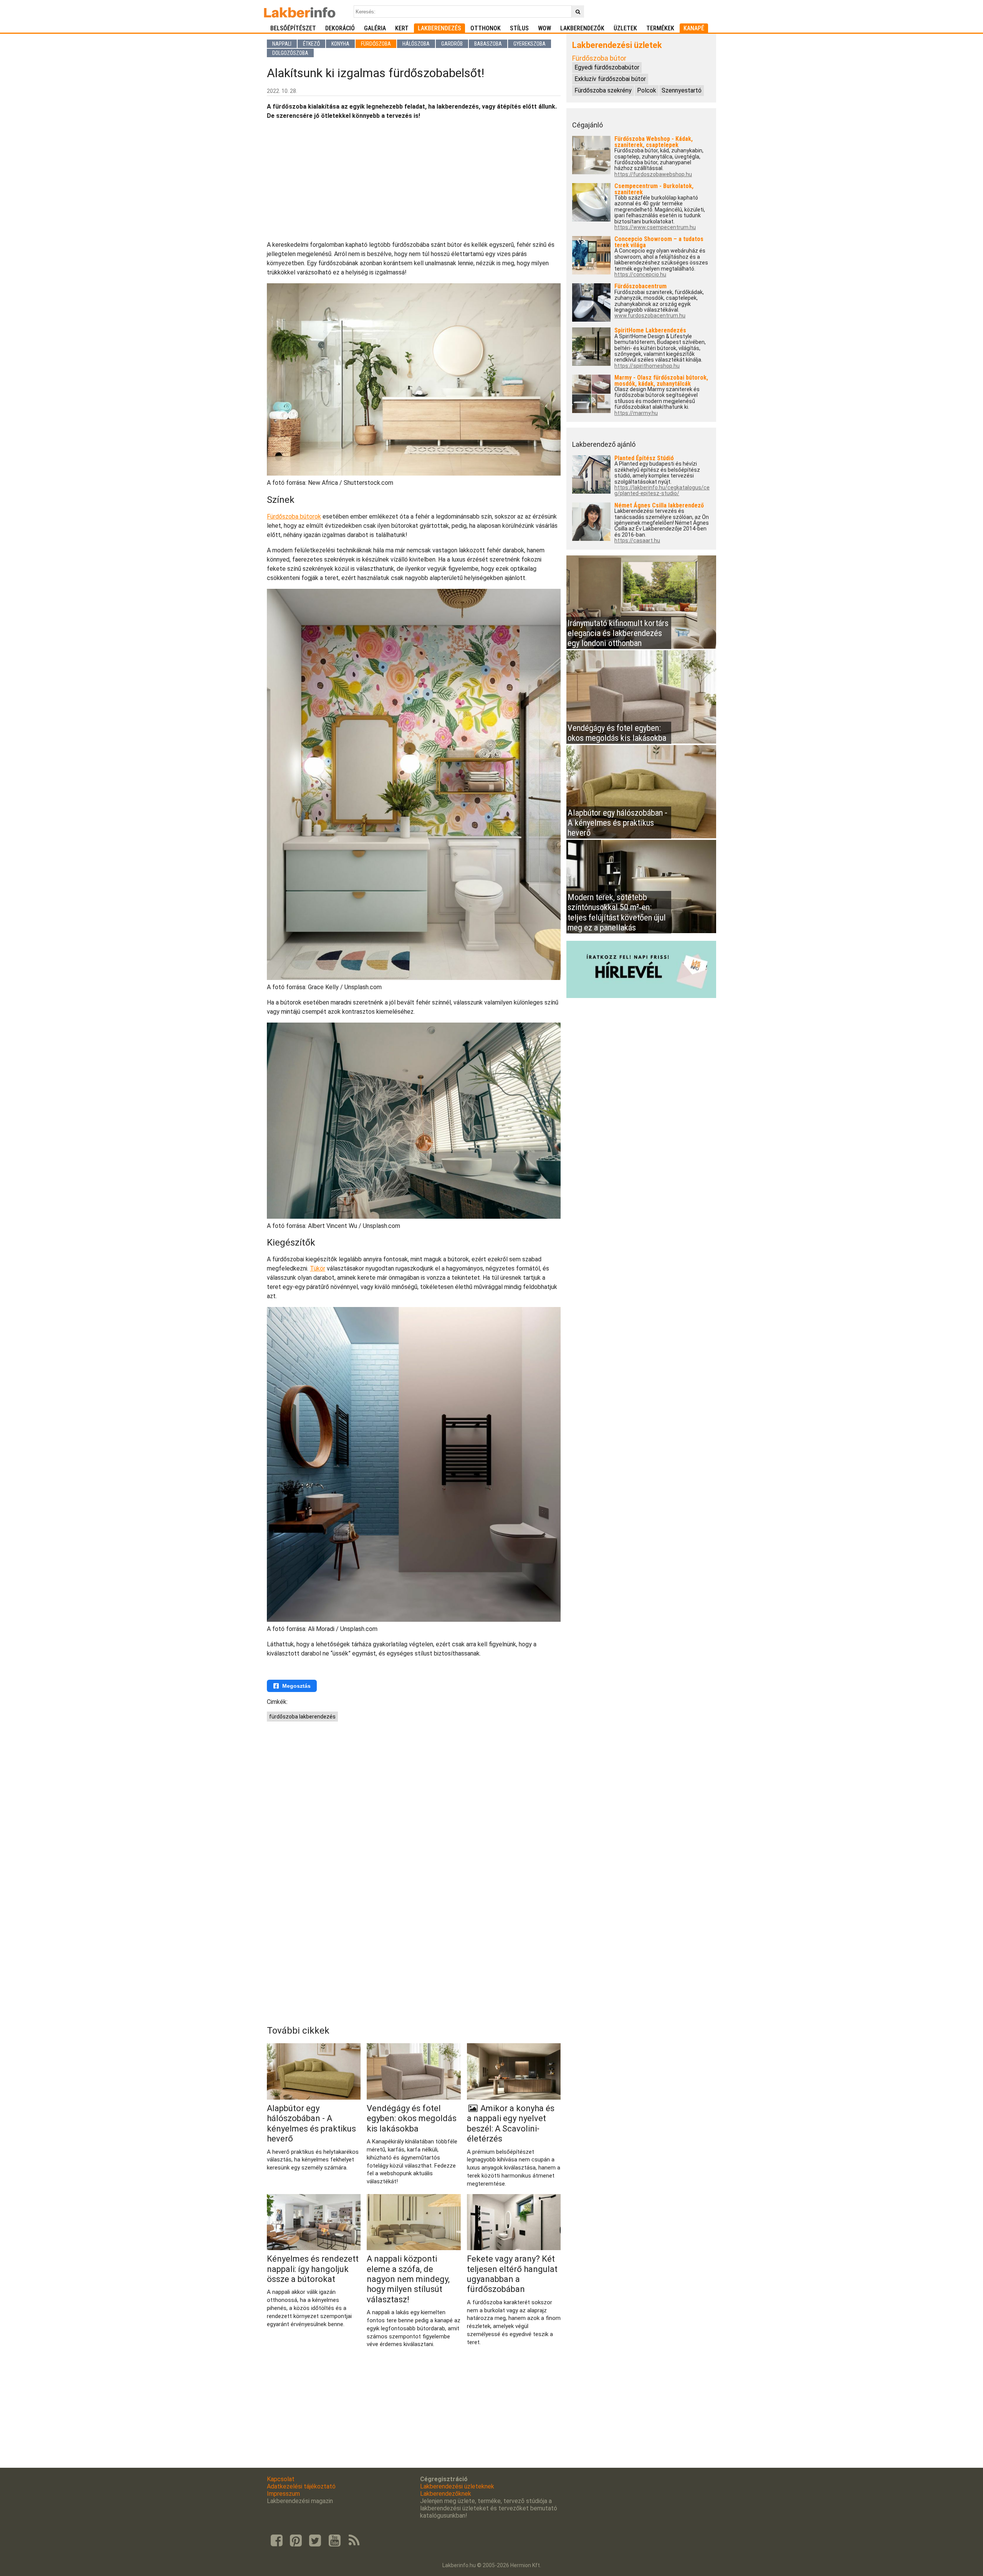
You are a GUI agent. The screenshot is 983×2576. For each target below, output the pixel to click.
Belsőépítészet (293, 28)
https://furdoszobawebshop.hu (653, 174)
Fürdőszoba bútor (599, 58)
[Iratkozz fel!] (641, 996)
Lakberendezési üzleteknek (457, 2486)
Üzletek (625, 28)
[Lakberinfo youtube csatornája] (334, 2541)
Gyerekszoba (530, 44)
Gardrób (452, 44)
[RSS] (354, 2541)
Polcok (647, 90)
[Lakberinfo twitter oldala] (315, 2541)
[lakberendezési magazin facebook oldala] (276, 2541)
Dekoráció (340, 28)
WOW (544, 28)
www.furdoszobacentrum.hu (650, 316)
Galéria (375, 28)
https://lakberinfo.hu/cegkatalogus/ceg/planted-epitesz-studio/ (662, 491)
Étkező (311, 44)
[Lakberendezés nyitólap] (300, 12)
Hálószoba (416, 44)
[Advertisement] (414, 180)
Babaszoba (488, 44)
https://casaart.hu (637, 541)
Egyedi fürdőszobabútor (607, 67)
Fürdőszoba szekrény (603, 90)
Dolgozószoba (290, 53)
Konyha (340, 44)
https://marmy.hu (636, 413)
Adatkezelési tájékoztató (301, 2486)
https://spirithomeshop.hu (647, 366)
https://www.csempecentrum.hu (655, 227)
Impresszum (283, 2494)
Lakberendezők (582, 28)
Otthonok (486, 28)
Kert (402, 28)
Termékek (660, 28)
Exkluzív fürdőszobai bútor (610, 79)
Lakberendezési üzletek (617, 45)
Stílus (519, 28)
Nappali (282, 44)
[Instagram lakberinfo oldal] (296, 2541)
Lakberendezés (439, 28)
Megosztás (296, 1686)
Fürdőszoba (376, 44)
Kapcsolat (281, 2479)
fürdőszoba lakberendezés (302, 1717)
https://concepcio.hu (640, 275)
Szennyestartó (682, 90)
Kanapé (694, 28)
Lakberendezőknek (446, 2494)
